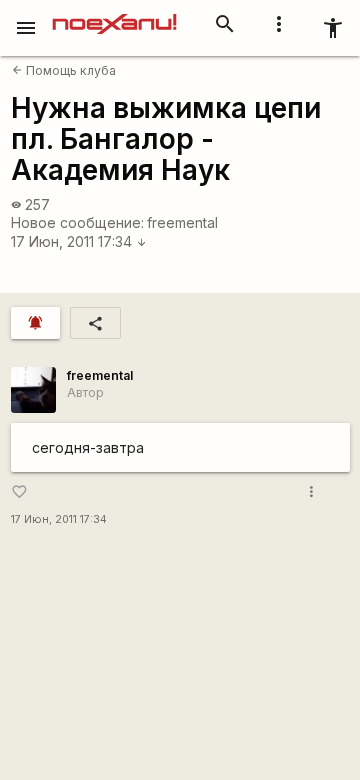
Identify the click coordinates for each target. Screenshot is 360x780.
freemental (182, 222)
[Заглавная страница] (114, 14)
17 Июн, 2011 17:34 (79, 241)
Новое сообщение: (77, 222)
